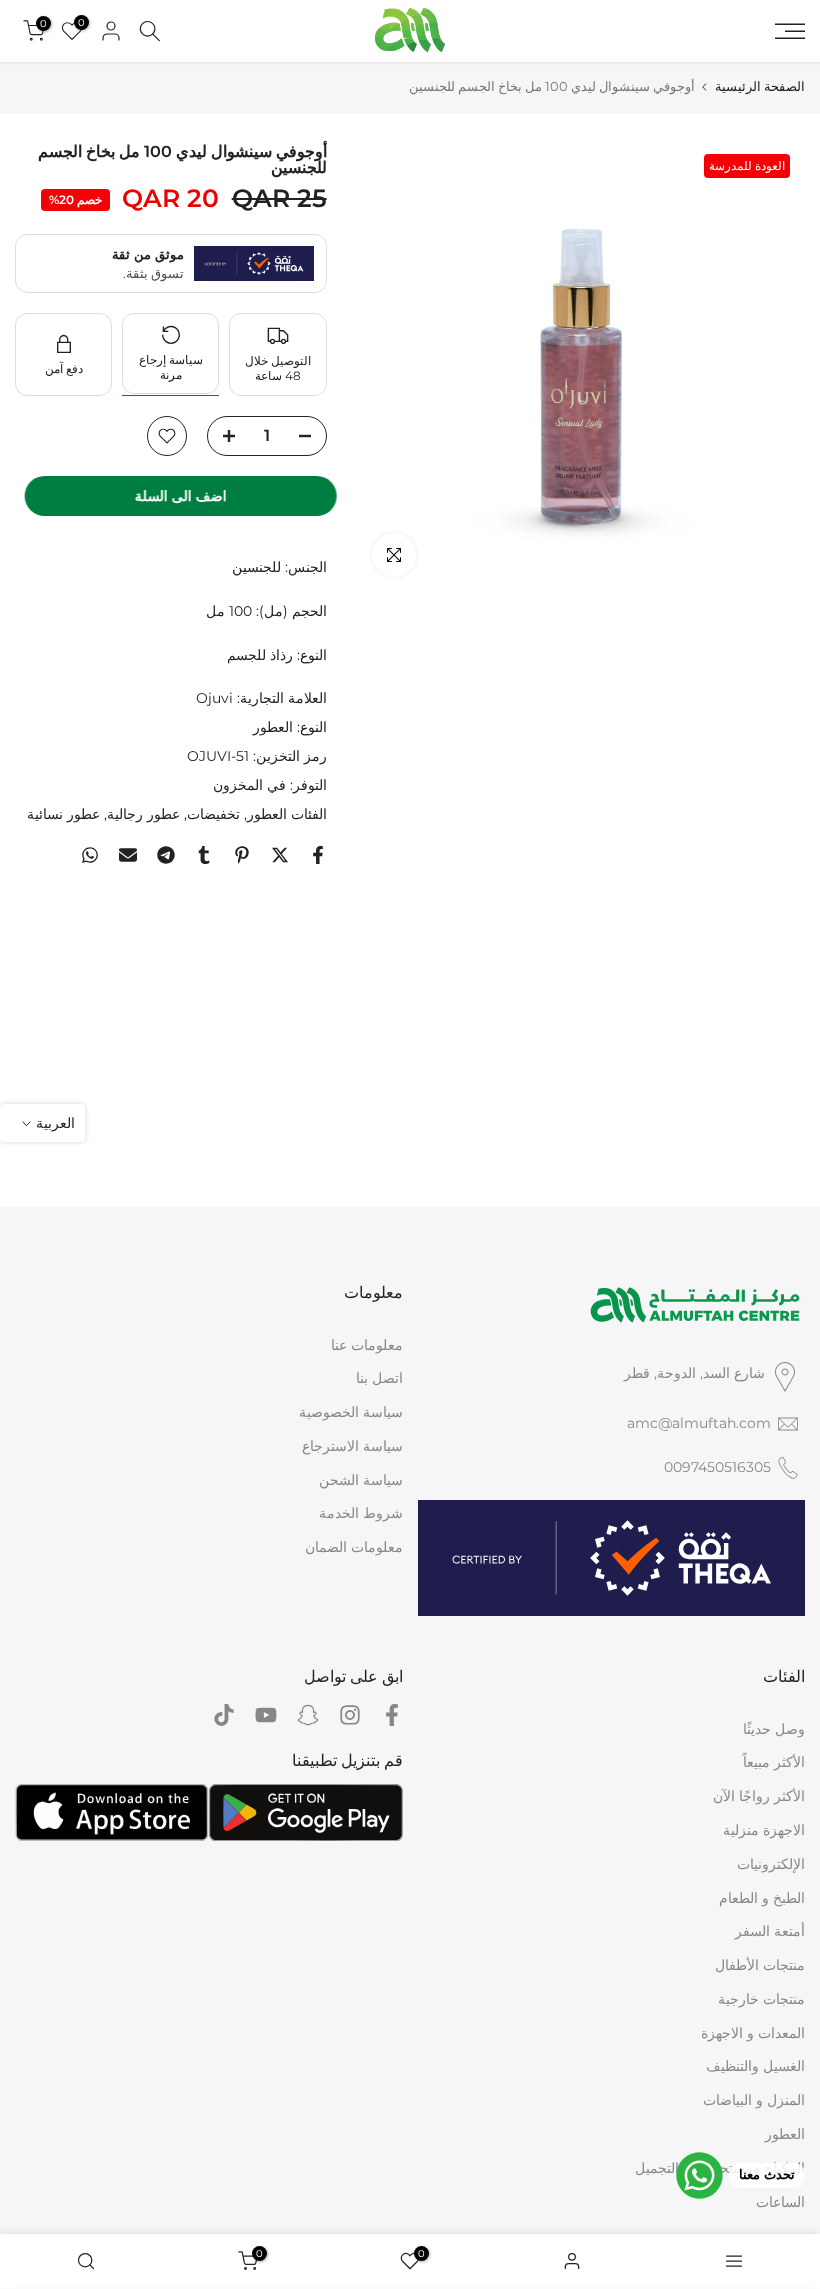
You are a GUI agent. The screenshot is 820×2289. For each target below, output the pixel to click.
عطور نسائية (63, 814)
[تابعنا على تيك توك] (224, 1715)
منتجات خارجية (761, 1999)
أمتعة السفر (770, 1931)
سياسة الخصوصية (351, 1412)
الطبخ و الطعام (762, 1898)
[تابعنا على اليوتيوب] (266, 1715)
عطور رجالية (143, 814)
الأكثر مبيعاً (774, 1762)
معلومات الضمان (354, 1547)
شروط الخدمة (361, 1513)
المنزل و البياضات (754, 2100)
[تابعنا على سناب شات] (308, 1715)
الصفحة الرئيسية (760, 86)
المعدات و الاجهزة (753, 2033)
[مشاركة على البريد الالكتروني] (128, 855)
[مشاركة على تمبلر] (204, 855)
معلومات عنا (367, 1345)
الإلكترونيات (771, 1864)
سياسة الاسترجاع (352, 1446)
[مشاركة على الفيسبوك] (318, 855)
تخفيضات (213, 814)
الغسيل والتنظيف (755, 2066)
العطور (273, 727)
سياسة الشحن (361, 1480)
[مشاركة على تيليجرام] (166, 855)
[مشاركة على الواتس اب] (90, 855)
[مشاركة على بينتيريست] (242, 855)
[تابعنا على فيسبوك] (392, 1715)
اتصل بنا (379, 1378)
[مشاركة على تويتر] (280, 855)
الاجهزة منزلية (764, 1830)
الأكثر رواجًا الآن (759, 1796)
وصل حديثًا (774, 1729)
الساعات (780, 2202)
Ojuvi (214, 698)
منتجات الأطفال (760, 1965)
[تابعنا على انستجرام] (350, 1715)
